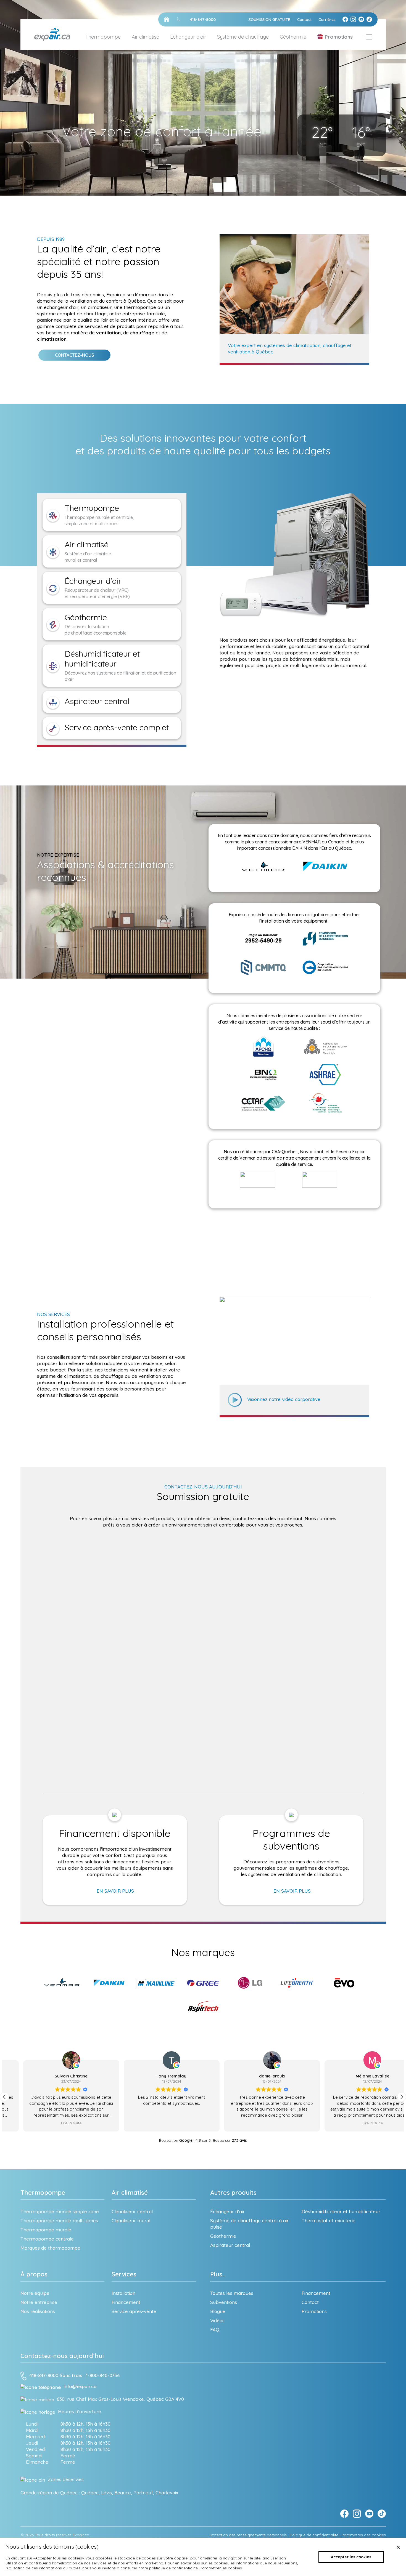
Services (124, 2274)
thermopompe (140, 307)
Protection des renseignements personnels (248, 2535)
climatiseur (100, 307)
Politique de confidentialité (314, 2535)
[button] (402, 2097)
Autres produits (233, 2193)
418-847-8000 (44, 2376)
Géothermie (293, 37)
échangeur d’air (61, 307)
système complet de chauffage (72, 314)
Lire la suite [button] (253, 2123)
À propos (34, 2274)
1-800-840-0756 (103, 2376)
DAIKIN (300, 848)
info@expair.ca (80, 2386)
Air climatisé (130, 2193)
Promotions (339, 37)
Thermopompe (43, 2193)
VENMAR (312, 842)
